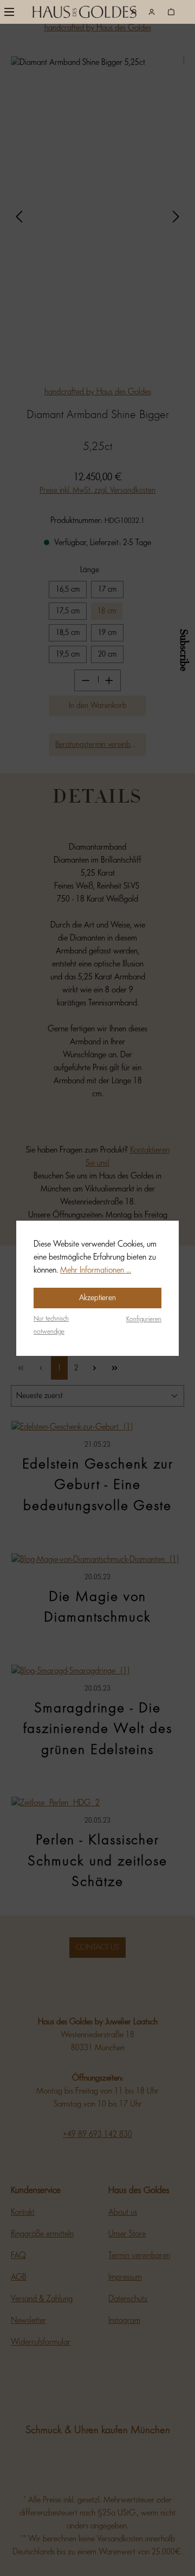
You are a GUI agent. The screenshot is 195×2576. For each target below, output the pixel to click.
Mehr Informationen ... (96, 1270)
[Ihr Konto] (152, 12)
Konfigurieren (144, 1319)
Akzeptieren (97, 1298)
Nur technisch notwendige (51, 1325)
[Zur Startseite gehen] (60, 14)
